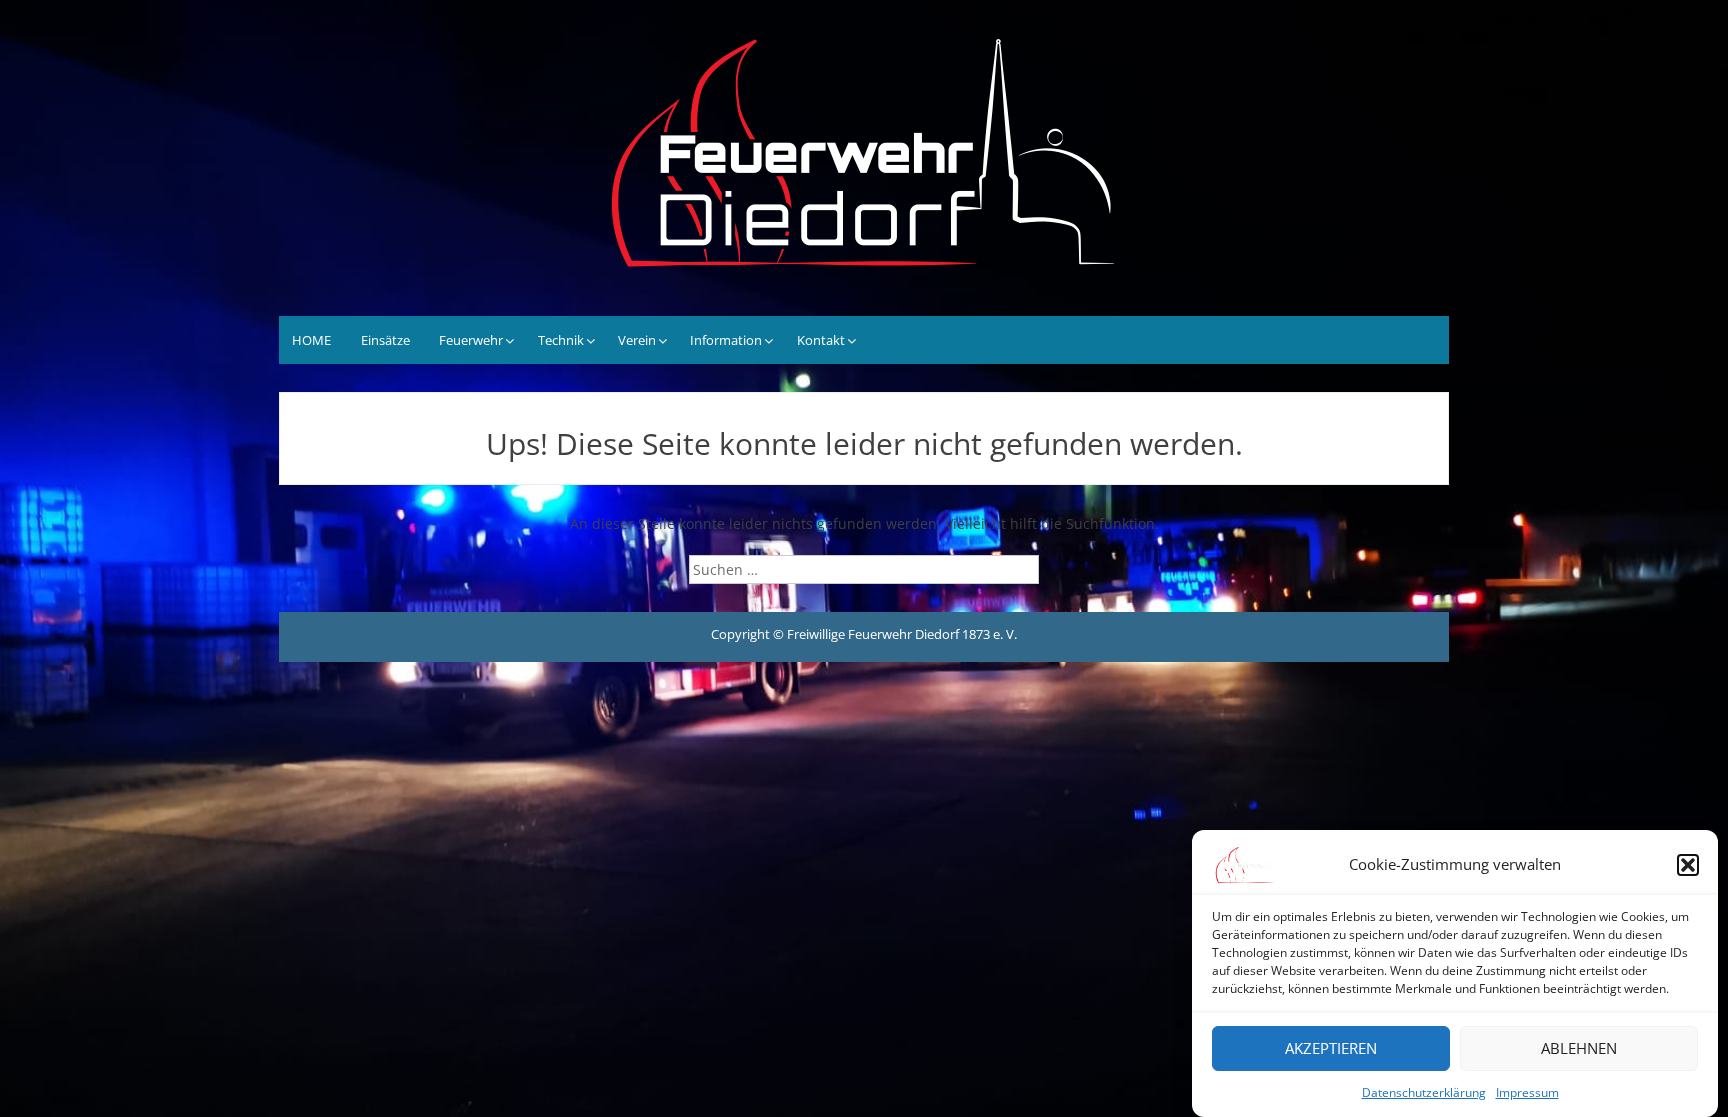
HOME (311, 340)
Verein (637, 340)
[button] (1688, 865)
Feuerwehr (471, 340)
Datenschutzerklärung (1424, 1092)
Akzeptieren (1331, 1049)
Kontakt (821, 340)
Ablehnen (1579, 1049)
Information (726, 340)
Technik (561, 340)
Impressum (1527, 1092)
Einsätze (385, 340)
